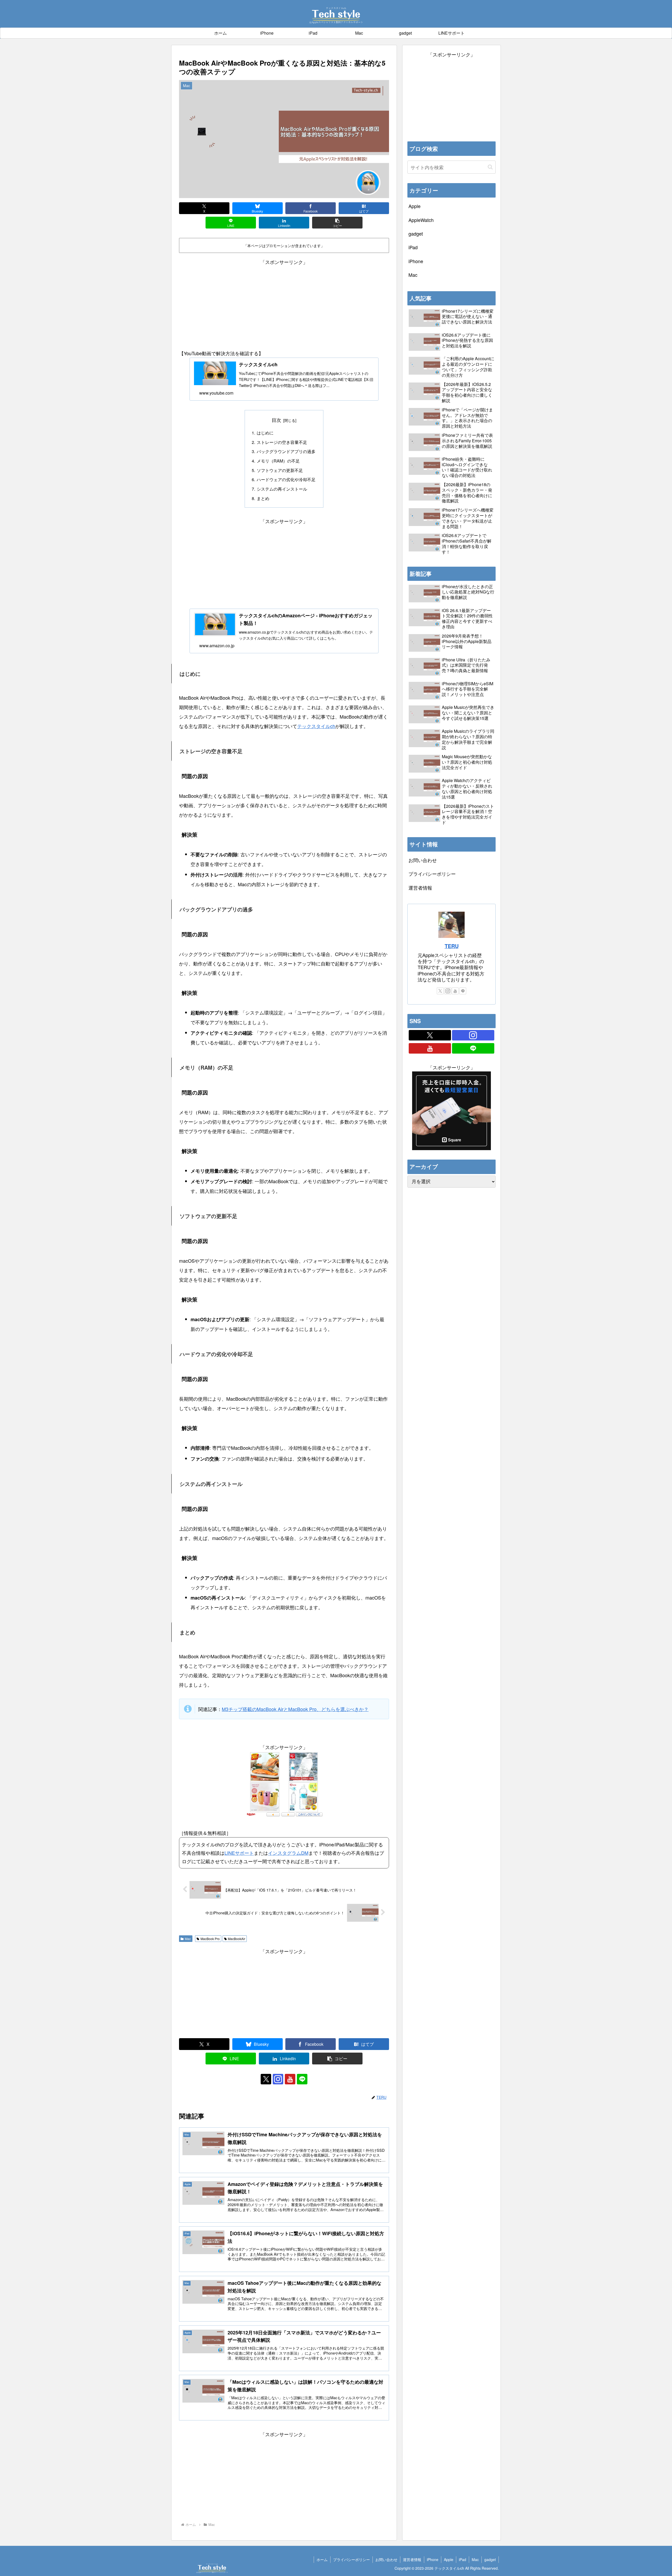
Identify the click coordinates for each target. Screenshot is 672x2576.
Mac (188, 1939)
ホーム (322, 2559)
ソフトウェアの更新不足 (280, 470)
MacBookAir (237, 1939)
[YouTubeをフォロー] (290, 2079)
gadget (490, 2559)
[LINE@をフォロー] (302, 2079)
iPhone (433, 2559)
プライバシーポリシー (432, 874)
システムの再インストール (282, 489)
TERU (452, 946)
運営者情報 (420, 888)
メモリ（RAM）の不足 (278, 461)
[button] (337, 223)
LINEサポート (239, 1853)
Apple (449, 2559)
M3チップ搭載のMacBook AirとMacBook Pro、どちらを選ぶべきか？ (295, 1709)
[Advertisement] (284, 303)
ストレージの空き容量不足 (282, 442)
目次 (276, 420)
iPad (463, 2559)
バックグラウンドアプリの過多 (286, 451)
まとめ (263, 498)
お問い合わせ (423, 860)
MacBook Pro (210, 1939)
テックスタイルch (316, 726)
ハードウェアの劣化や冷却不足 (286, 479)
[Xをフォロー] (266, 2079)
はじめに (265, 433)
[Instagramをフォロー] (278, 2079)
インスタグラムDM (288, 1853)
